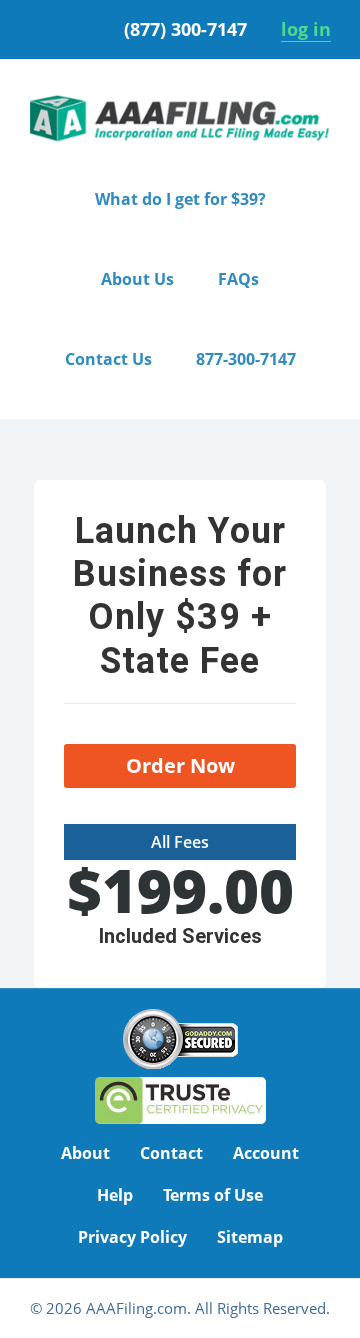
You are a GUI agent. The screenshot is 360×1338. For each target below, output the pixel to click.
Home (59, 449)
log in (306, 29)
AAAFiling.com (180, 119)
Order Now (180, 765)
